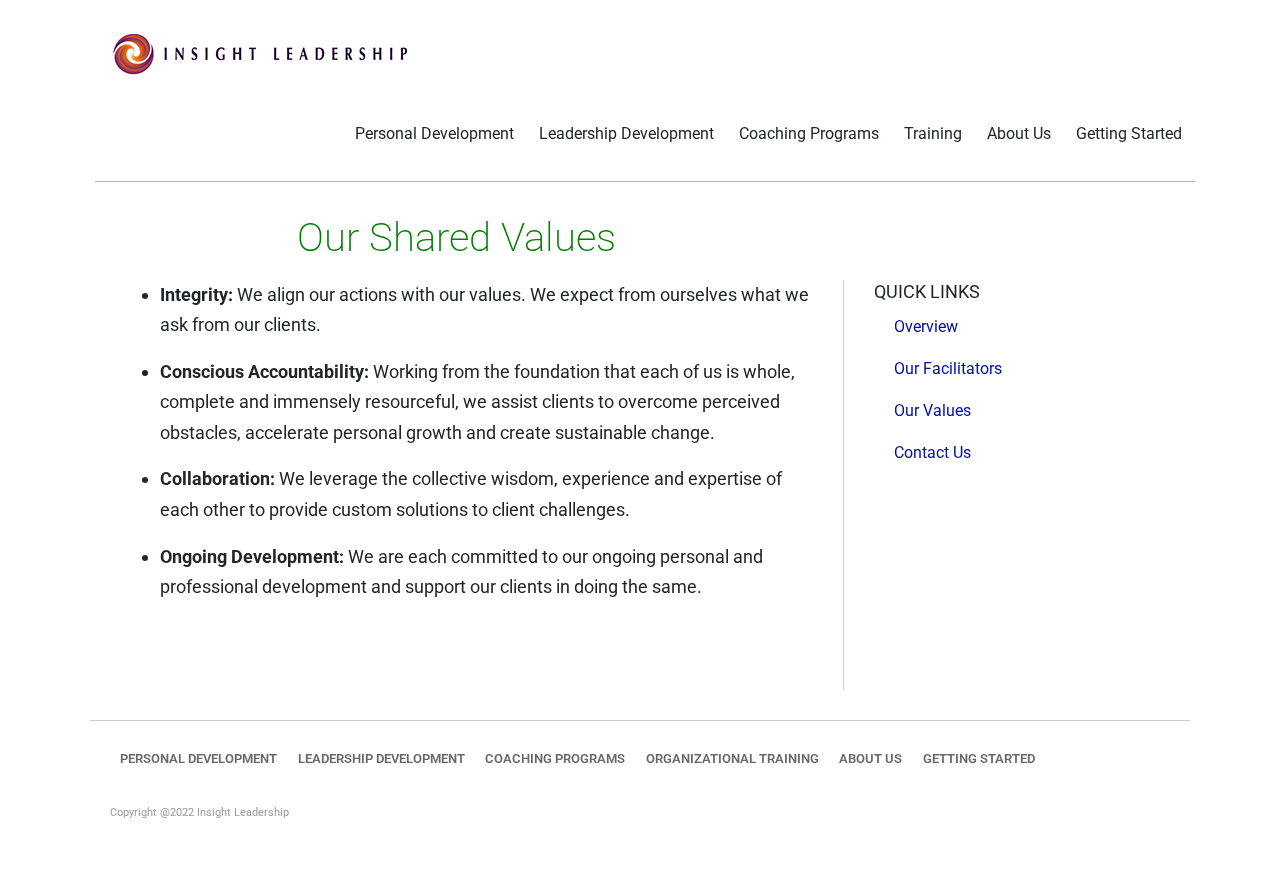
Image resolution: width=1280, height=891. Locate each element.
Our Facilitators (948, 368)
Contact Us (932, 452)
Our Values (932, 410)
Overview (926, 326)
